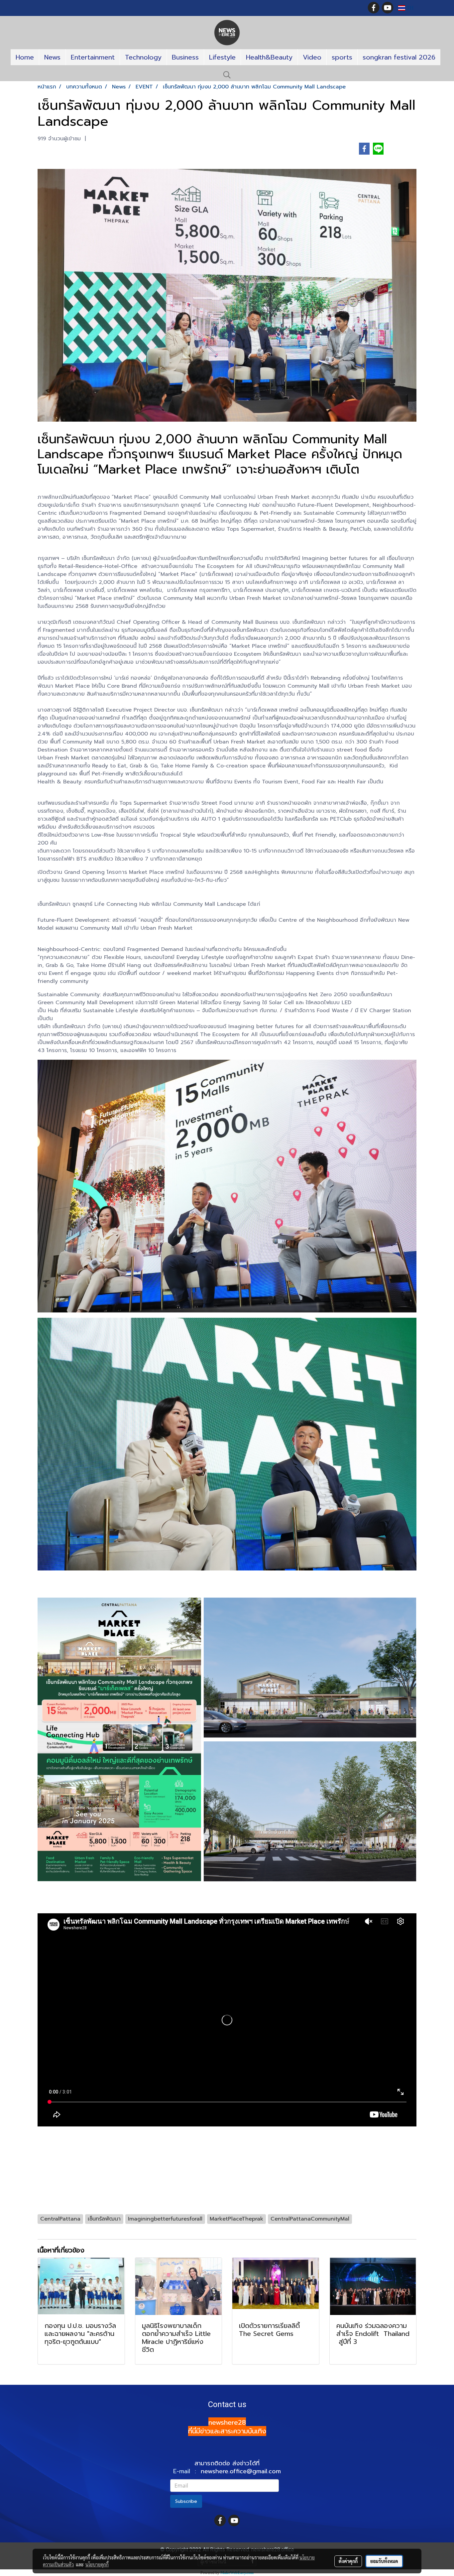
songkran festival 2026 (399, 57)
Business (185, 57)
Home (25, 57)
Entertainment (93, 57)
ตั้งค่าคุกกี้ (348, 2561)
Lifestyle (222, 57)
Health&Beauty (269, 57)
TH (409, 8)
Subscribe (186, 2501)
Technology (143, 57)
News (52, 57)
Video (312, 57)
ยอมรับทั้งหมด (384, 2561)
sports (342, 57)
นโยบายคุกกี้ (97, 2564)
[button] (227, 75)
